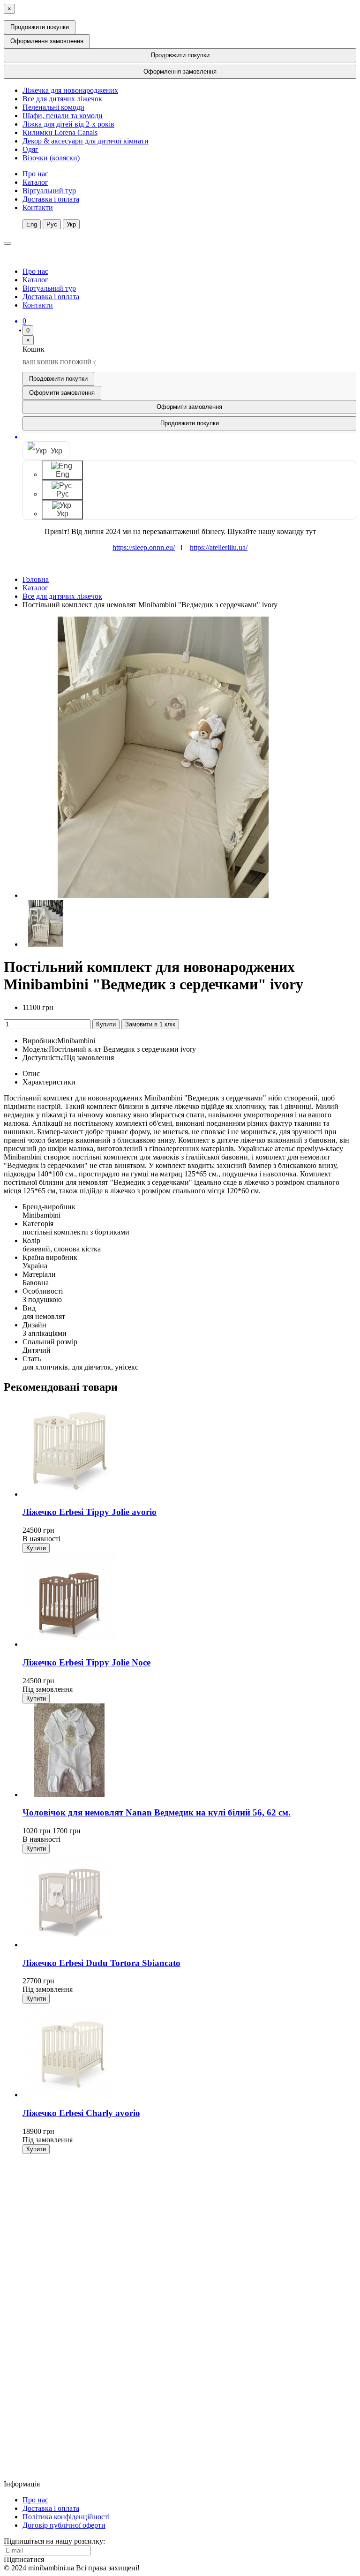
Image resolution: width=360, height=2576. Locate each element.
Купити (106, 1024)
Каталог (35, 182)
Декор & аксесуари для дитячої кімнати (86, 141)
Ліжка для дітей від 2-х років (68, 124)
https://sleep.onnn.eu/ (144, 547)
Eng (32, 224)
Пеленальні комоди (53, 107)
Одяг (30, 149)
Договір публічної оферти (64, 2525)
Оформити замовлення (62, 393)
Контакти (38, 207)
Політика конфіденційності (66, 2517)
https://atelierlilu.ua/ (219, 547)
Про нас (35, 174)
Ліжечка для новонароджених (70, 90)
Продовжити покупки (40, 27)
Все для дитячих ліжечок (62, 99)
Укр (71, 224)
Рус (52, 224)
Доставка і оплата (51, 199)
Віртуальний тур (49, 191)
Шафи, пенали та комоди (63, 116)
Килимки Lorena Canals (60, 132)
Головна (36, 579)
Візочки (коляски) (51, 158)
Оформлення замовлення (47, 41)
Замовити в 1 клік (150, 1024)
